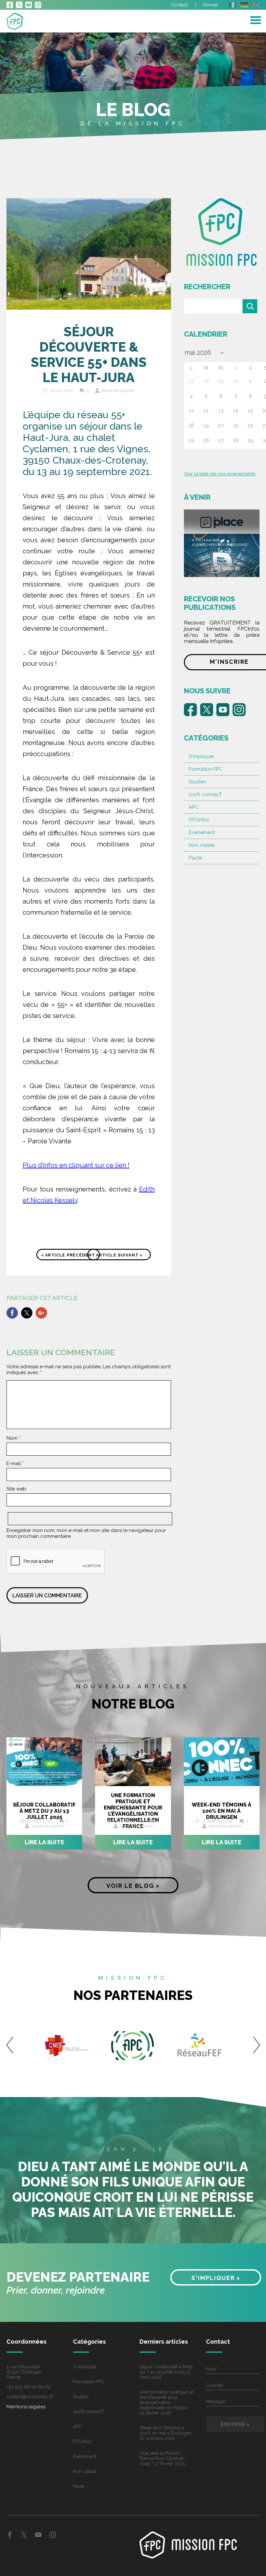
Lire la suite (44, 1842)
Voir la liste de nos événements (220, 474)
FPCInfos (199, 820)
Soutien (198, 782)
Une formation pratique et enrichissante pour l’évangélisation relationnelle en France (133, 1811)
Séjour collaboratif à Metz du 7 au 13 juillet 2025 (44, 1811)
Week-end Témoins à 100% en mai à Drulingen (222, 1811)
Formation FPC (206, 769)
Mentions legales (26, 2407)
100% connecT (205, 794)
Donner (211, 5)
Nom (13, 1438)
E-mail (15, 1463)
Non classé (202, 845)
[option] (67, 2045)
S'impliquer (201, 756)
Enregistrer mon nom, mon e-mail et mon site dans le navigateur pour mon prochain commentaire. (86, 1533)
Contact (179, 5)
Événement (202, 832)
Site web (16, 1489)
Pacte (195, 858)
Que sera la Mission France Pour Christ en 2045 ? (162, 2458)
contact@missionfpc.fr (30, 2397)
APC (194, 807)
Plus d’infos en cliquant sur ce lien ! (76, 1165)
